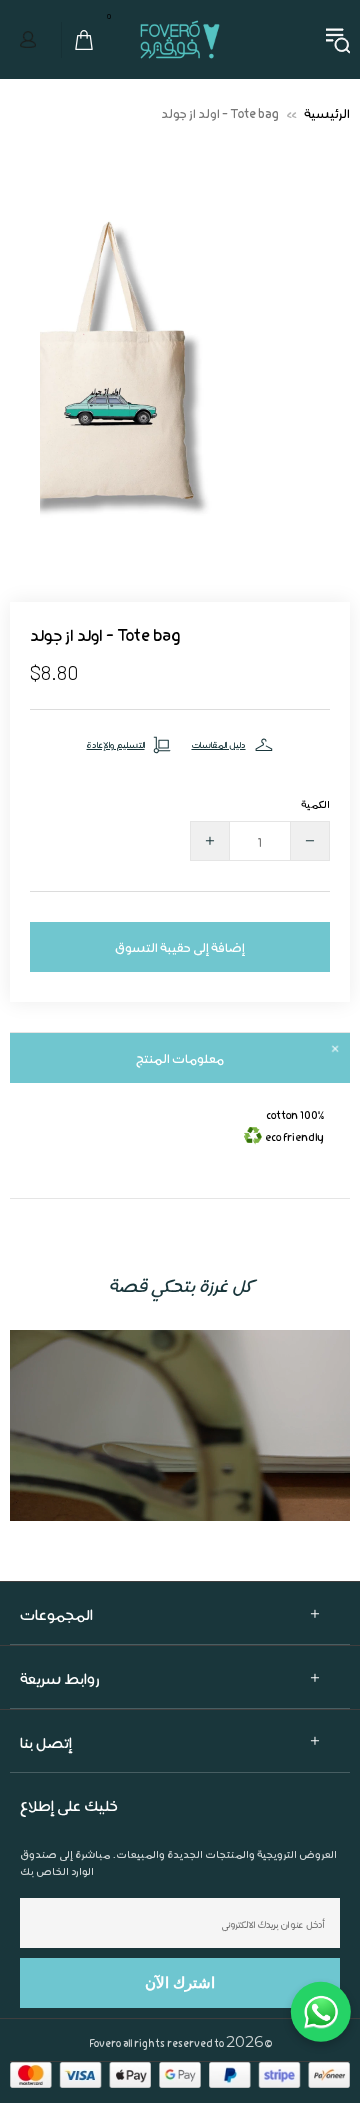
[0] (78, 80)
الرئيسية (327, 152)
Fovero (180, 79)
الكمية (315, 843)
